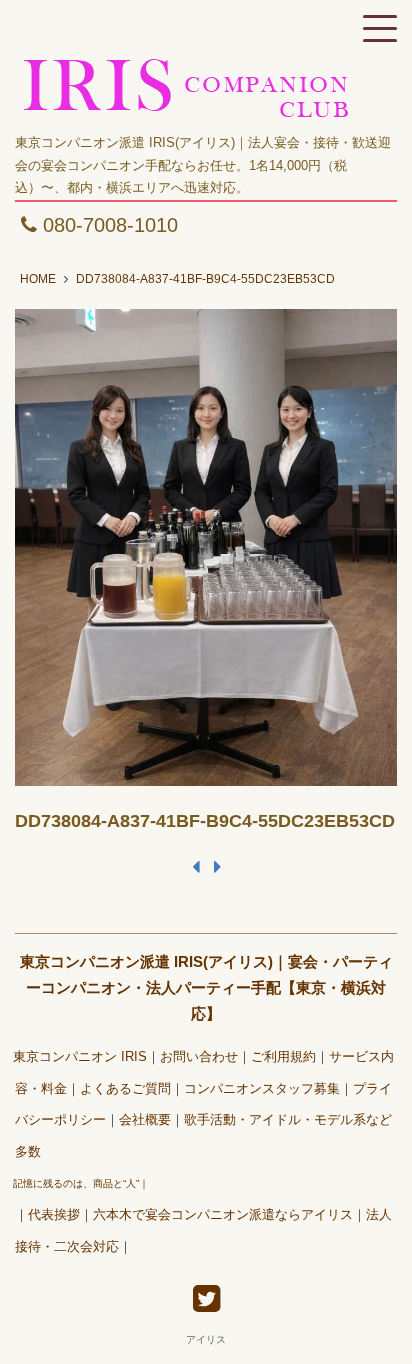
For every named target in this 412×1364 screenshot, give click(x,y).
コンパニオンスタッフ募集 (262, 1089)
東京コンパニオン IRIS (80, 1057)
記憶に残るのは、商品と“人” (76, 1183)
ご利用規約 (283, 1057)
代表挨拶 (54, 1215)
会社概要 (145, 1120)
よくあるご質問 (125, 1089)
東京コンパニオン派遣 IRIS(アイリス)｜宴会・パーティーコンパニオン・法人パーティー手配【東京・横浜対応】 (206, 987)
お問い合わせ (199, 1057)
